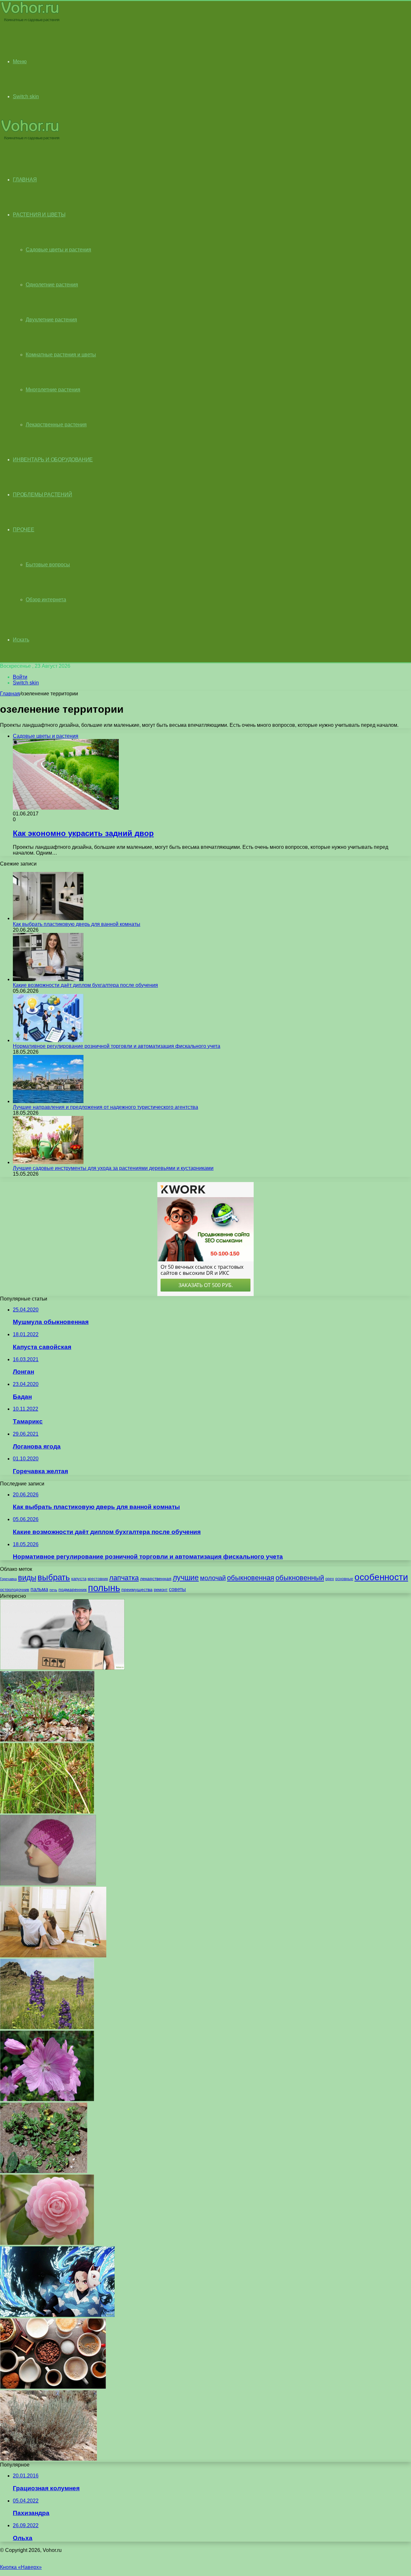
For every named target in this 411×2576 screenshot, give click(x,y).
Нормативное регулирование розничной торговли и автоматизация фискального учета (117, 1046)
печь (53, 1590)
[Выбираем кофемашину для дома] (53, 2387)
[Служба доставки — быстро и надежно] (62, 1668)
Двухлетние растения (51, 320)
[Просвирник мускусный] (47, 2099)
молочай (213, 1578)
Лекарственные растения (56, 425)
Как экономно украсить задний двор (83, 833)
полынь (104, 1588)
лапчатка (124, 1578)
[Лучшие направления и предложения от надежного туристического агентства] (48, 1101)
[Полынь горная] (48, 2459)
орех (330, 1579)
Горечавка (8, 1579)
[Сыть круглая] (47, 1812)
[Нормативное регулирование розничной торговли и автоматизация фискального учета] (48, 1040)
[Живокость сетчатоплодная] (47, 2028)
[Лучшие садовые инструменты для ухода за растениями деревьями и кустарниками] (48, 1162)
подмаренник (73, 1589)
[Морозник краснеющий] (47, 1740)
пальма (39, 1589)
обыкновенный (300, 1578)
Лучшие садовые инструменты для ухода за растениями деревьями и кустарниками (113, 1168)
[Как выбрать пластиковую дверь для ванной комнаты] (48, 918)
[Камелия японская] (47, 2243)
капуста (79, 1579)
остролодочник (15, 1590)
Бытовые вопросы (48, 565)
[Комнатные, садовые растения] (30, 21)
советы (177, 1589)
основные (344, 1579)
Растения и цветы (39, 215)
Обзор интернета (46, 600)
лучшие (186, 1578)
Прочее (24, 530)
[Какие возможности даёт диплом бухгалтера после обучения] (48, 979)
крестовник (98, 1579)
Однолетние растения (52, 285)
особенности (381, 1577)
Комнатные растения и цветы (61, 355)
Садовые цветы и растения (58, 250)
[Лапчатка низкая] (44, 2171)
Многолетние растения (53, 390)
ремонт (161, 1590)
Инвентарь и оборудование (53, 460)
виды (27, 1577)
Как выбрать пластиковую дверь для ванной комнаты (77, 924)
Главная (10, 694)
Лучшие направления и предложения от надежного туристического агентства (105, 1107)
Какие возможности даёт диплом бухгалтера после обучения (85, 985)
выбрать (54, 1577)
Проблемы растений (43, 495)
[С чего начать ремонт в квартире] (53, 1956)
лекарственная (156, 1579)
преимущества (137, 1589)
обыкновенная (251, 1578)
